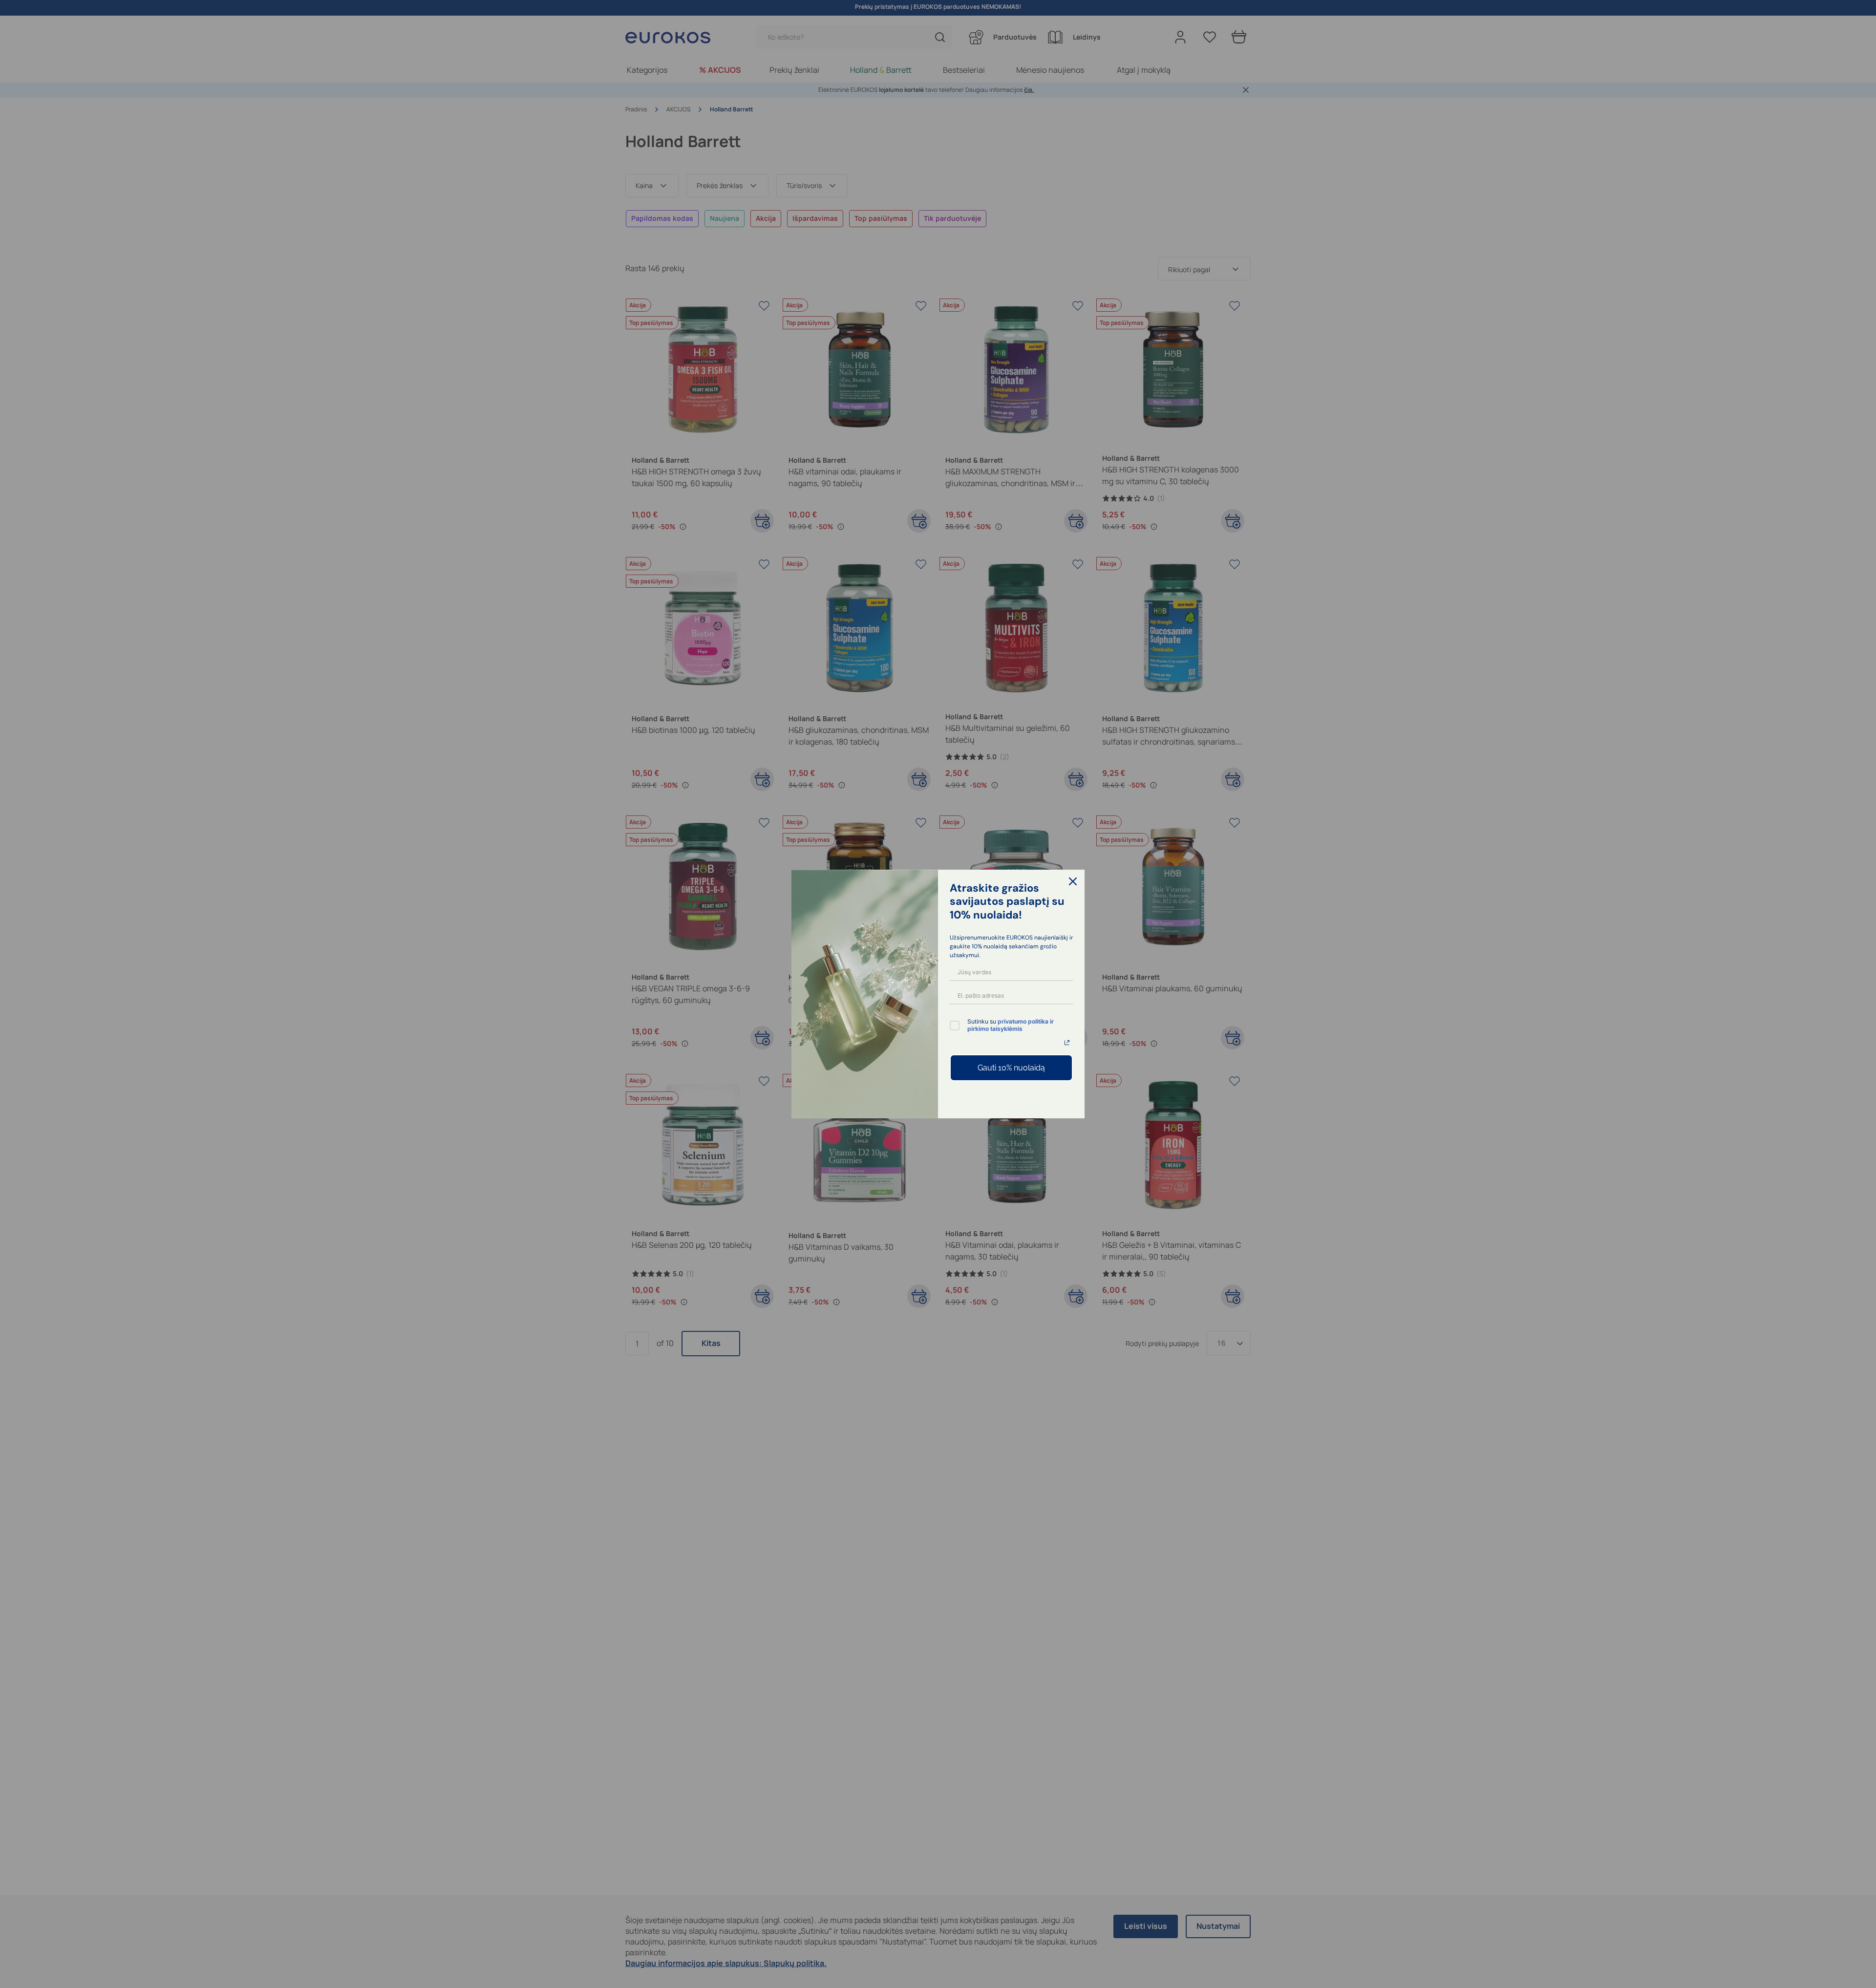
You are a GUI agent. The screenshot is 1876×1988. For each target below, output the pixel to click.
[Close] (1073, 881)
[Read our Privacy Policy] (1067, 1043)
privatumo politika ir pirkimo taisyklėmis (1011, 1025)
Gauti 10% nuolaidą (1011, 1068)
